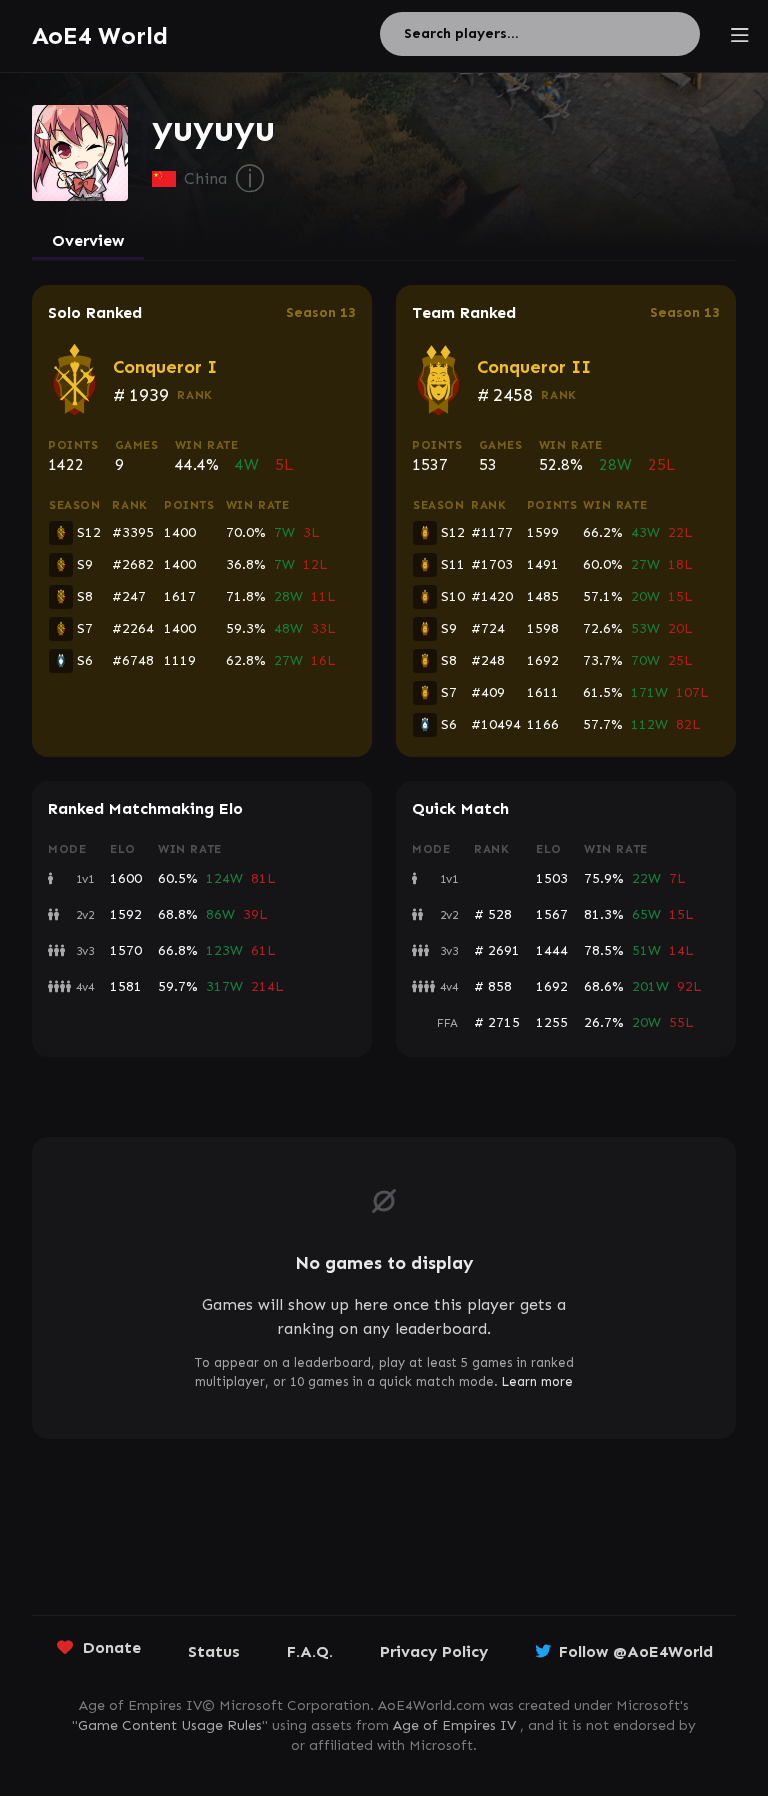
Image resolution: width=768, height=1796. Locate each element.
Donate (112, 1647)
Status (214, 1651)
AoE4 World (100, 35)
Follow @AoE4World (636, 1651)
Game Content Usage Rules (170, 1725)
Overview (88, 240)
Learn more (537, 1381)
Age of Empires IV (454, 1725)
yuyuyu (213, 129)
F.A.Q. (310, 1651)
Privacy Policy (434, 1651)
